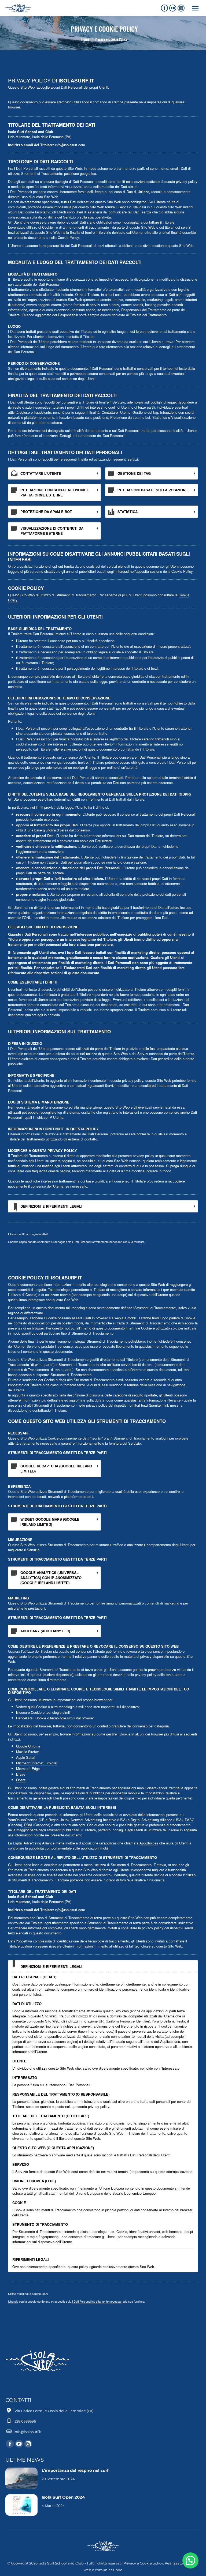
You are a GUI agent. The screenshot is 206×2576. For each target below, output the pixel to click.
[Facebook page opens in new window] (164, 8)
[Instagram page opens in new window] (181, 8)
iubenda (13, 1242)
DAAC (190, 1820)
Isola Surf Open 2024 (64, 2497)
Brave (21, 1774)
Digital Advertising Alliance (151, 1820)
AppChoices (149, 1843)
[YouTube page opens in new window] (173, 8)
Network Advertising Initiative (93, 1820)
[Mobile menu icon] (195, 8)
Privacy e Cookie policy (143, 2563)
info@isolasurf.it (28, 2432)
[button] (190, 2560)
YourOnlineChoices (23, 1820)
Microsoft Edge (28, 1769)
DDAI (28, 1825)
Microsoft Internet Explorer (37, 1763)
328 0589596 (25, 2421)
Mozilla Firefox (27, 1752)
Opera (21, 1780)
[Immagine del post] (21, 2478)
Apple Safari (26, 1757)
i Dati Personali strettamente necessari (97, 1242)
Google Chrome (28, 1746)
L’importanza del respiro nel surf (75, 2470)
